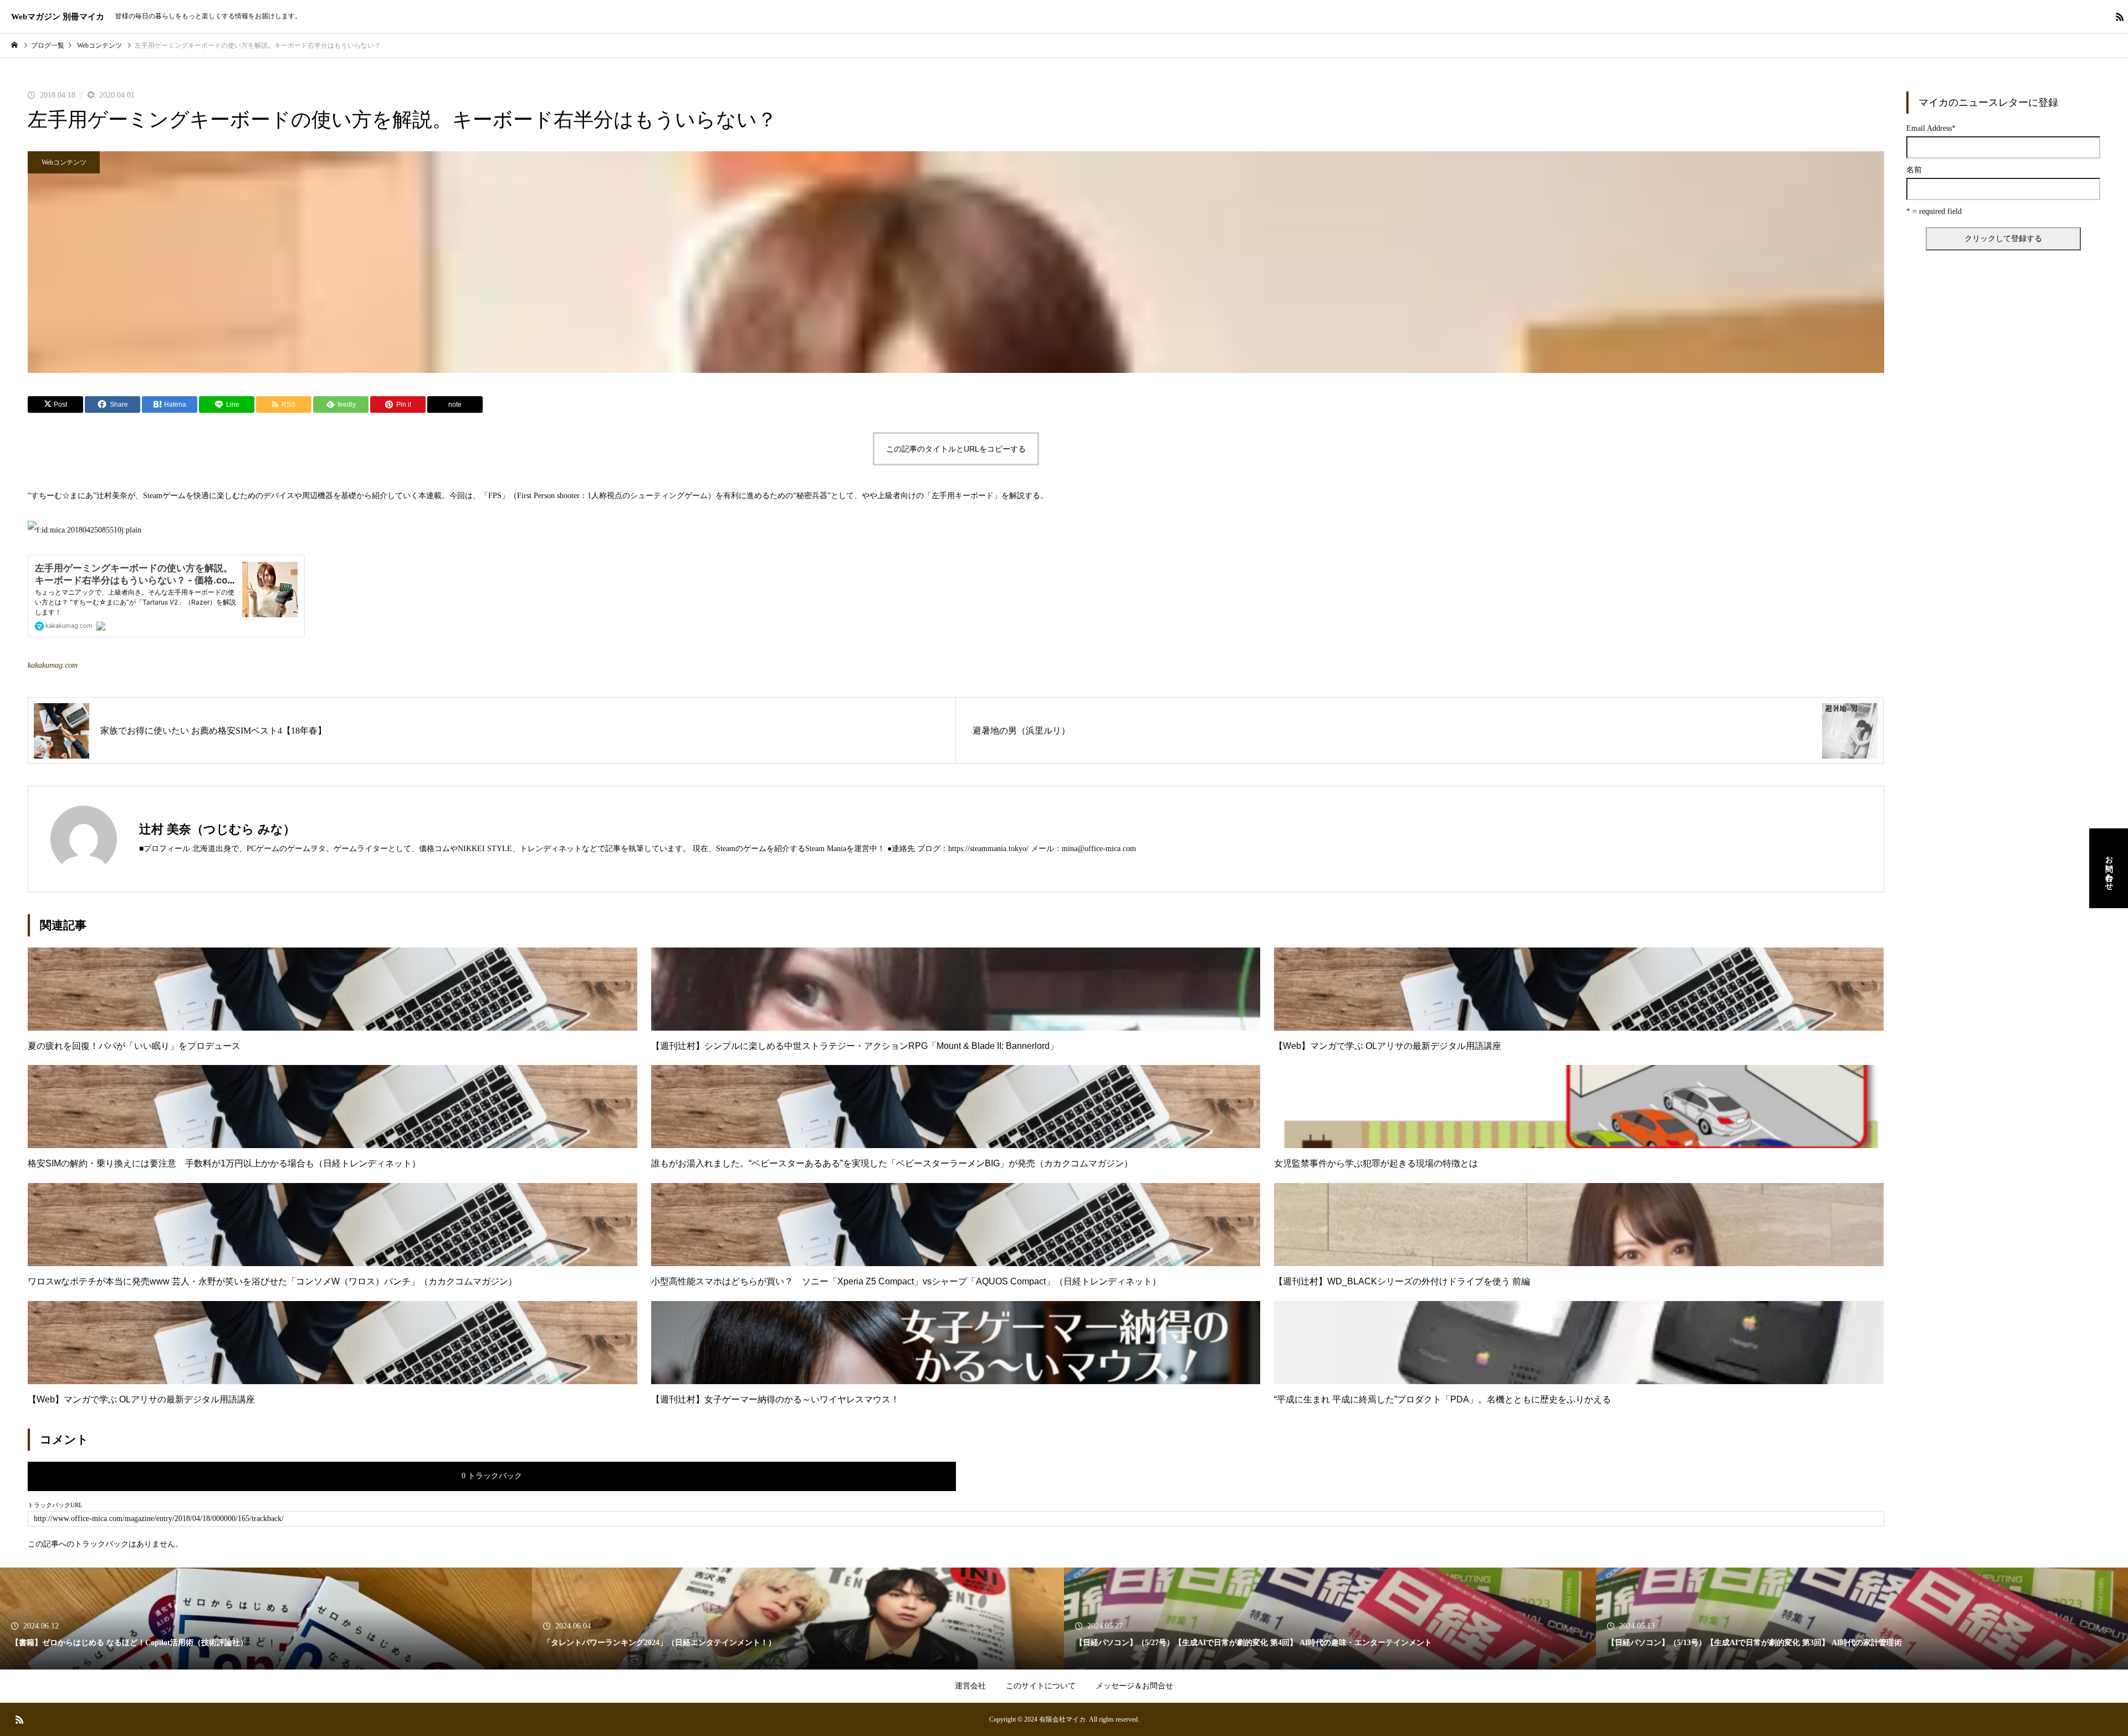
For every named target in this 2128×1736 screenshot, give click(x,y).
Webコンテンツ (64, 162)
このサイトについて (1041, 1686)
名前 (1914, 170)
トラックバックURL (55, 1505)
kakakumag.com (53, 665)
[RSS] (2120, 17)
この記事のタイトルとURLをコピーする (956, 449)
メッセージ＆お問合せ (1134, 1686)
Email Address (1931, 129)
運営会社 (970, 1686)
